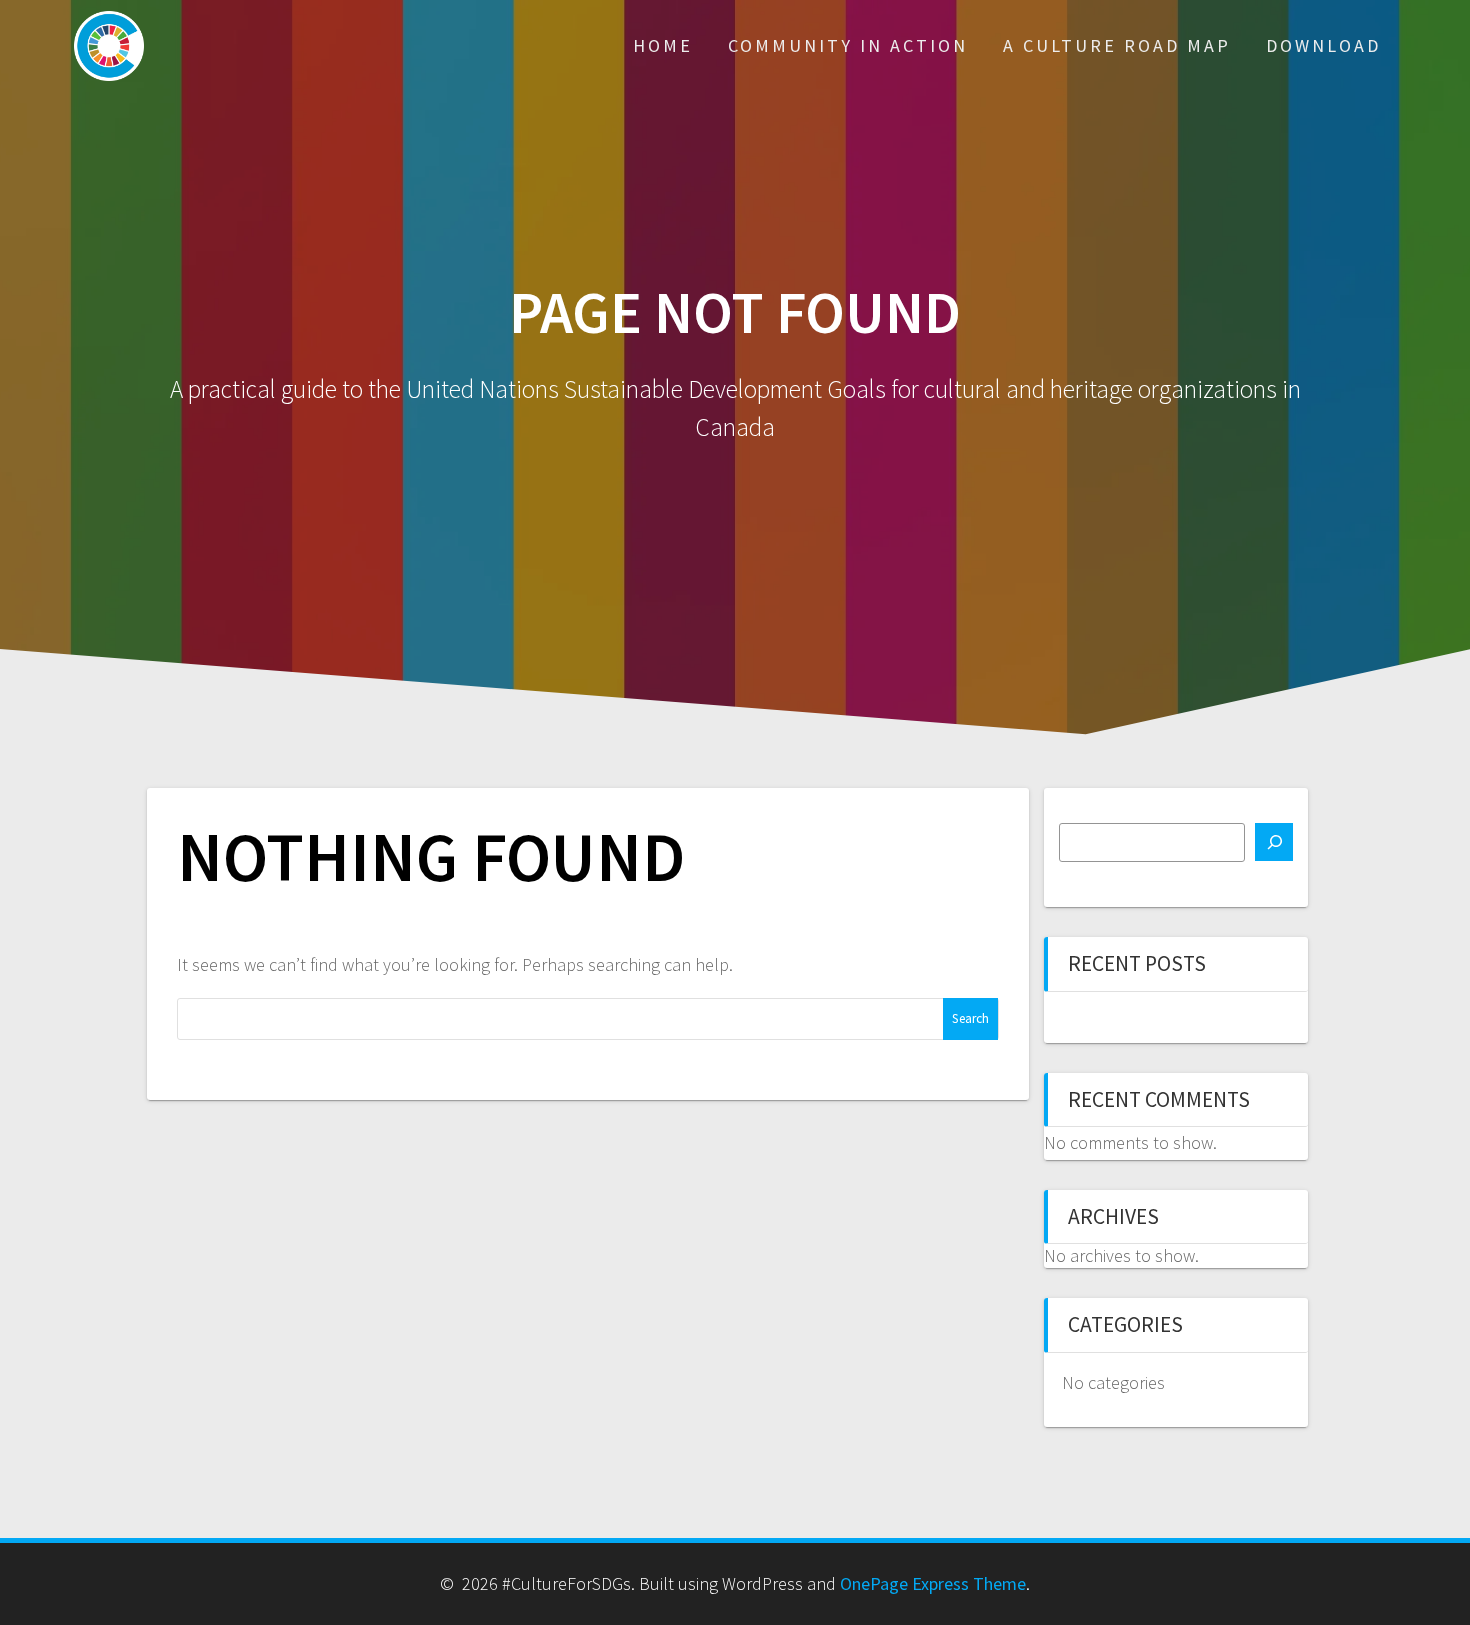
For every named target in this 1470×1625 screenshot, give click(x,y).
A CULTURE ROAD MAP (1117, 45)
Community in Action (848, 45)
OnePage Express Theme (933, 1583)
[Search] (1274, 842)
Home (663, 45)
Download (1323, 45)
